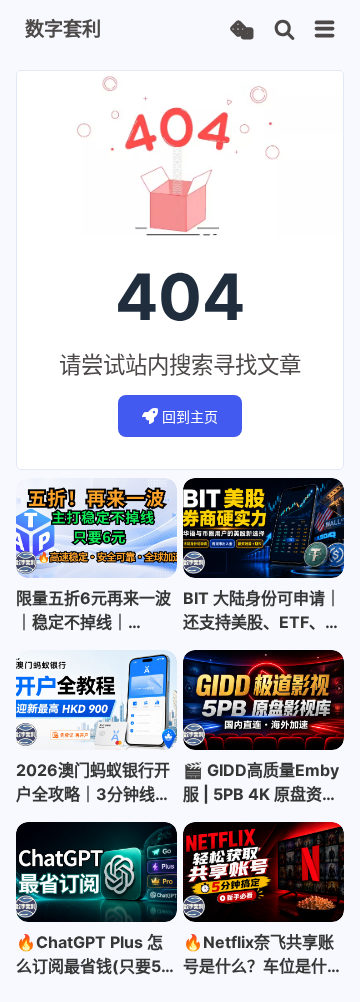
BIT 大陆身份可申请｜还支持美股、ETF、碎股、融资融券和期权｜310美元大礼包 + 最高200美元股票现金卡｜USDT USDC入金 (263, 611)
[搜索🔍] (284, 30)
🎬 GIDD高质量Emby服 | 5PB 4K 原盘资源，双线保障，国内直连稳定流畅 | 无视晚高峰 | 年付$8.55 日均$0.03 (263, 783)
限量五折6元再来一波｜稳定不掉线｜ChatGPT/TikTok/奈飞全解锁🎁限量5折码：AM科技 (93, 611)
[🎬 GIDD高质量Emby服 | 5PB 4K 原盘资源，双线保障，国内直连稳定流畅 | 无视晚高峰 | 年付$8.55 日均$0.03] (263, 700)
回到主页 (190, 416)
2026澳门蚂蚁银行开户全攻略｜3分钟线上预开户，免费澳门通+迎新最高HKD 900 (93, 783)
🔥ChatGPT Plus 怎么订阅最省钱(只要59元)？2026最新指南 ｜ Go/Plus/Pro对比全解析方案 (94, 955)
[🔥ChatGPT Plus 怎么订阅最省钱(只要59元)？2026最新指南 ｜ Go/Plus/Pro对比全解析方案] (96, 872)
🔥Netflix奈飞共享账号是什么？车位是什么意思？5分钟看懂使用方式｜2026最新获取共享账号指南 (263, 955)
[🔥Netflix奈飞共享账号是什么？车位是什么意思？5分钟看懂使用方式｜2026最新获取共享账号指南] (263, 872)
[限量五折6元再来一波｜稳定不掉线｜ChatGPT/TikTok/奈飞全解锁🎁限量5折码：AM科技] (96, 528)
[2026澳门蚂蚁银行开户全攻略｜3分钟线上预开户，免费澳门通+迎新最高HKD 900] (96, 700)
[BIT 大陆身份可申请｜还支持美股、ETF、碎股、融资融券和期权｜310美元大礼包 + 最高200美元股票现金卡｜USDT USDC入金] (263, 528)
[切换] (325, 30)
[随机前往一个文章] (241, 30)
